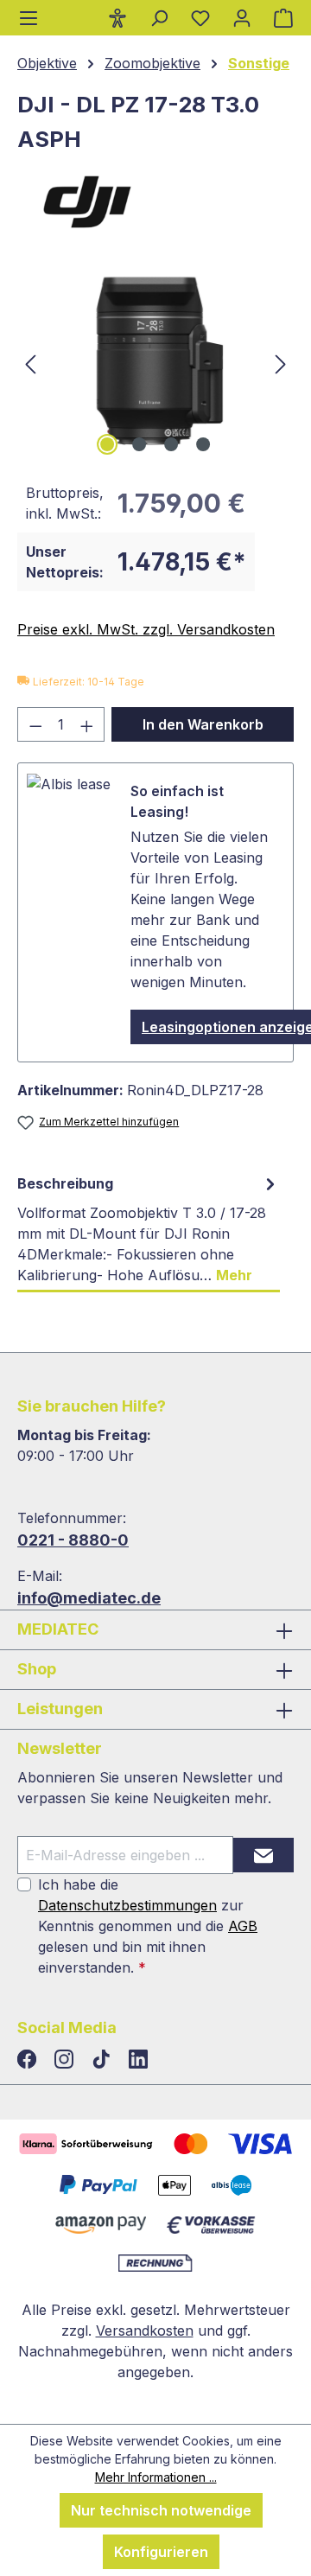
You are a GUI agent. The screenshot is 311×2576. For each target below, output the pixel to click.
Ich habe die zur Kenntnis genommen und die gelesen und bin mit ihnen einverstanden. (148, 1926)
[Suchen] (159, 17)
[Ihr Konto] (242, 17)
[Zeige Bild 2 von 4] (139, 444)
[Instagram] (66, 2060)
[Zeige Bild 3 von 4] (171, 444)
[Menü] (29, 18)
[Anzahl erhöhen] (87, 724)
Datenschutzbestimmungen (127, 1905)
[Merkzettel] (200, 17)
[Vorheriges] (30, 363)
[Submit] (263, 1855)
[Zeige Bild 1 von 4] (107, 444)
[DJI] (155, 201)
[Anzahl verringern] (35, 724)
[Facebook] (29, 2060)
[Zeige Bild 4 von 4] (203, 444)
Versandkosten (145, 2331)
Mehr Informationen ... (156, 2477)
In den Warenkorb (203, 724)
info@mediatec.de (89, 1598)
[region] (155, 363)
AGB (243, 1926)
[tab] (149, 1230)
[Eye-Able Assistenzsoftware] (117, 17)
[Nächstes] (281, 363)
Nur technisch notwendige (161, 2510)
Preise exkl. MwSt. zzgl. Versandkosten (146, 629)
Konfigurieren (161, 2552)
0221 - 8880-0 (73, 1540)
